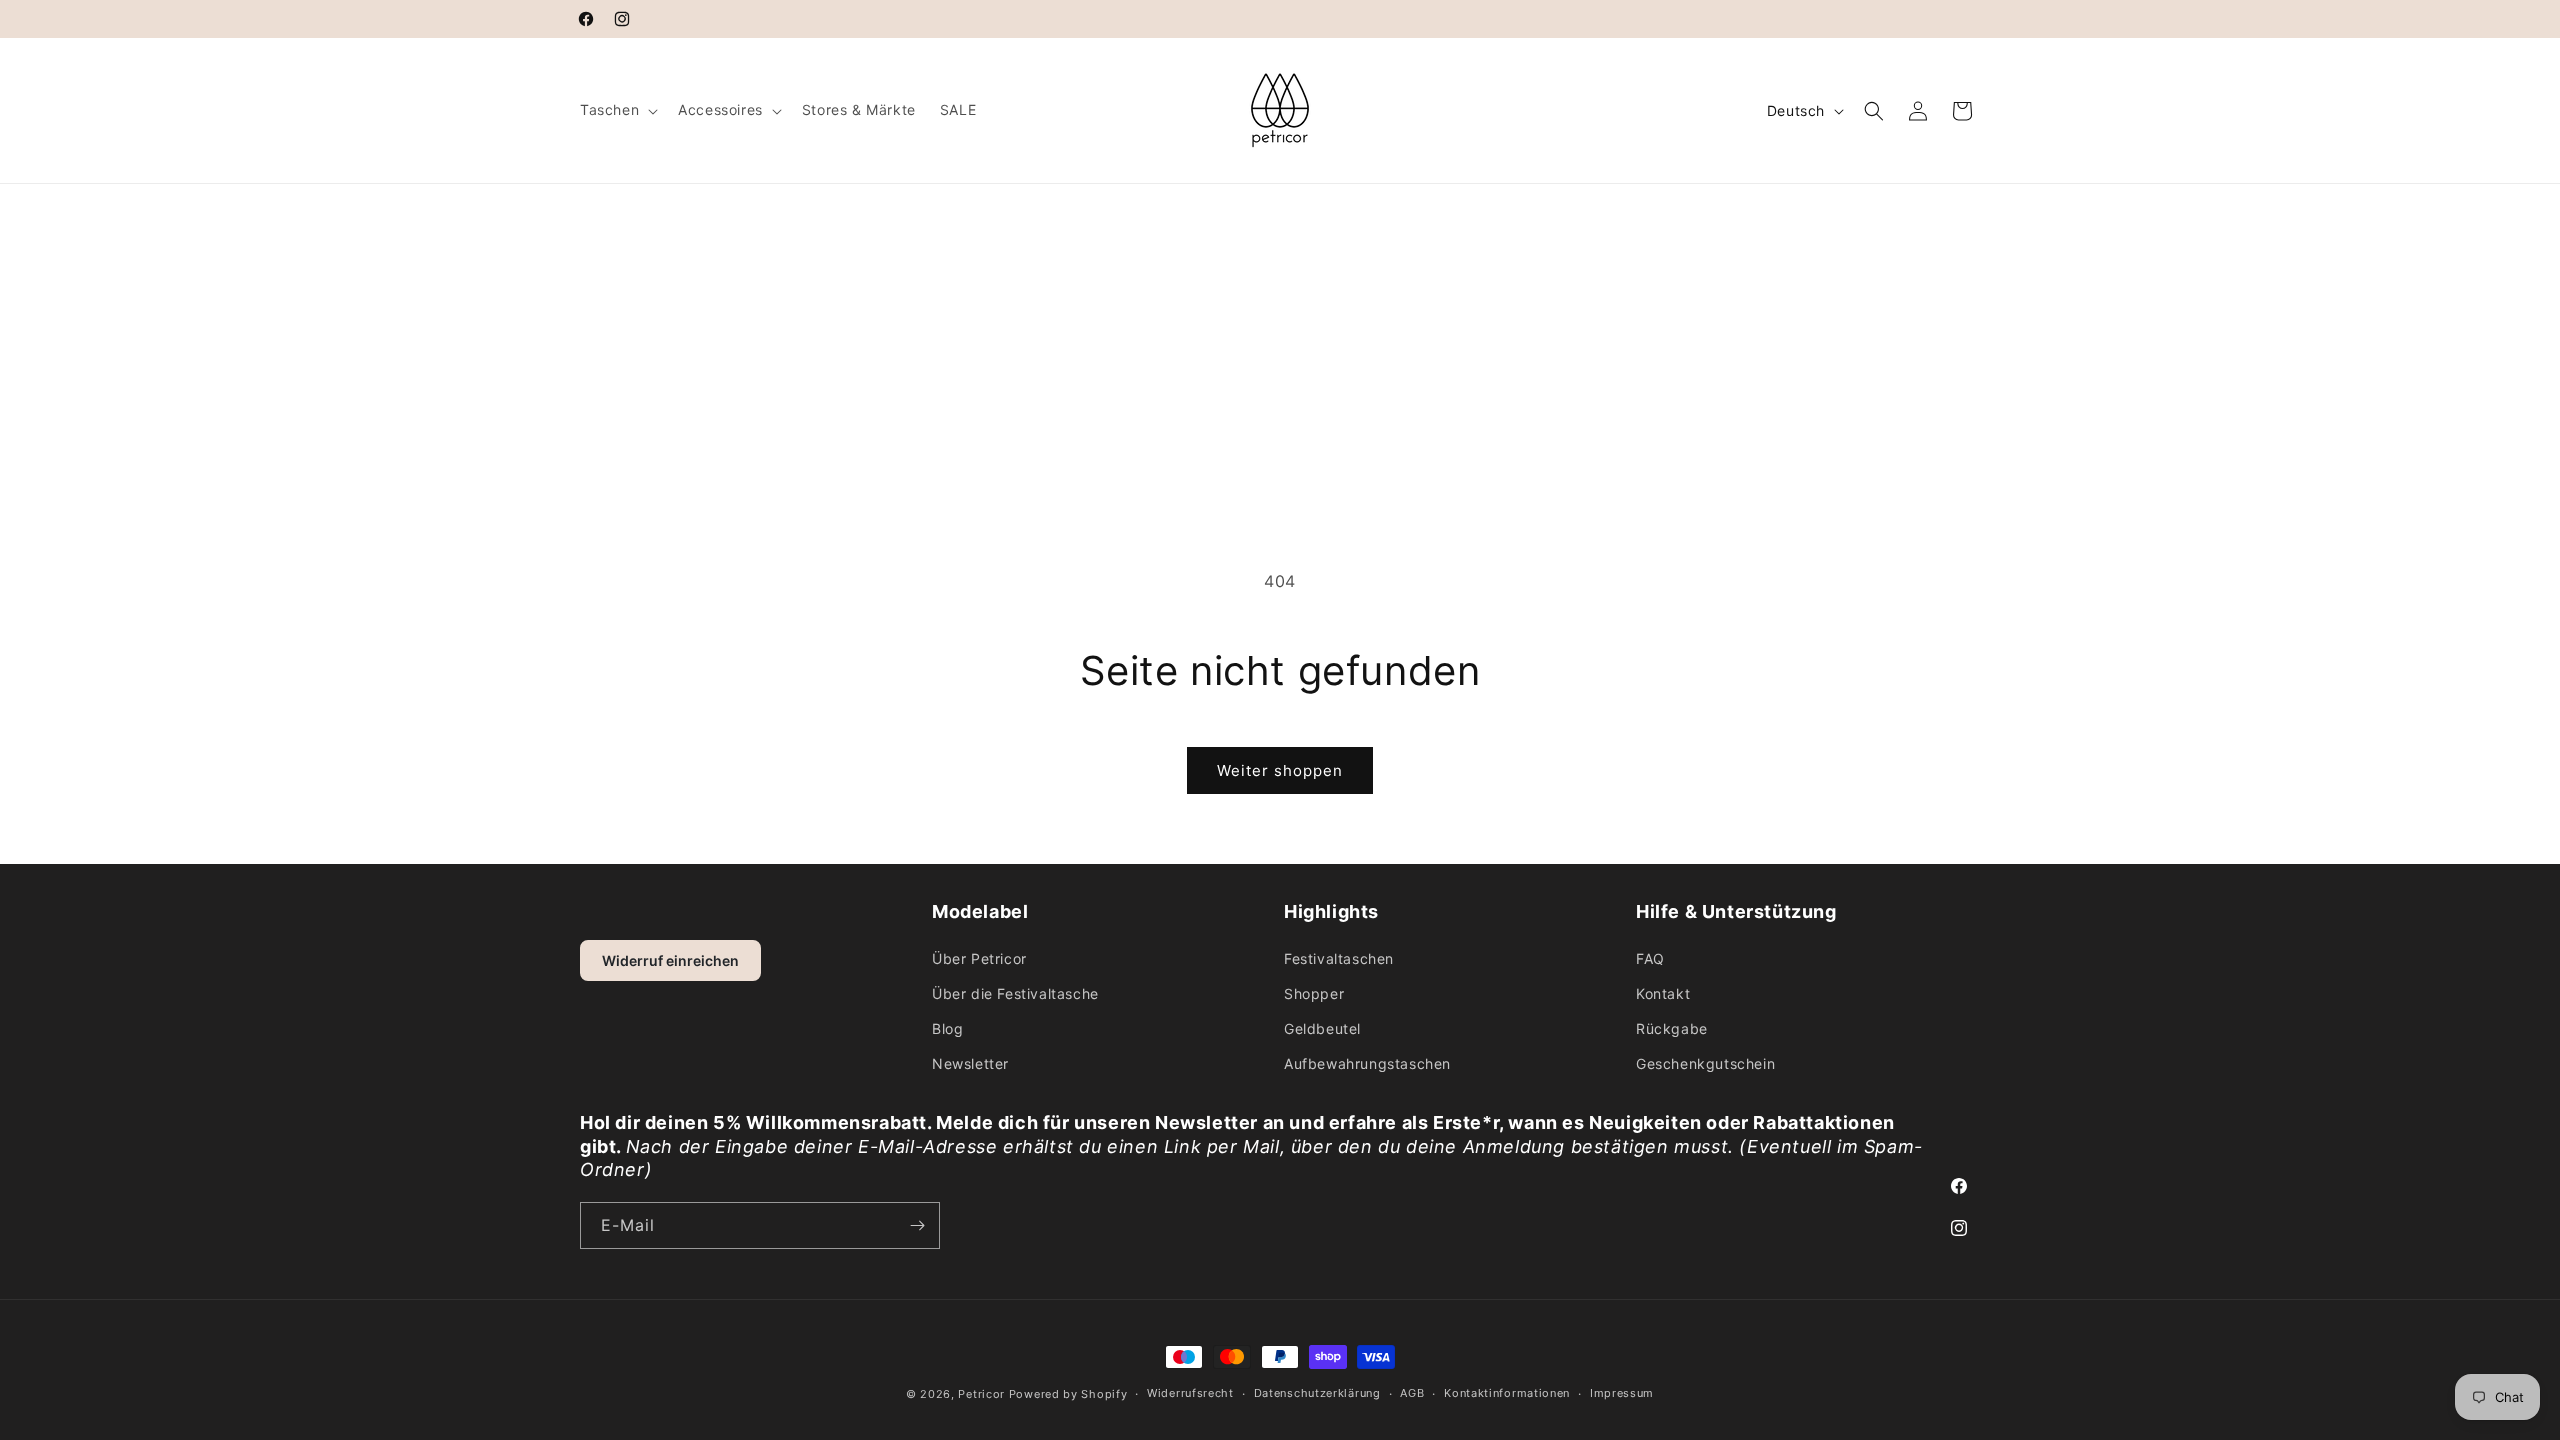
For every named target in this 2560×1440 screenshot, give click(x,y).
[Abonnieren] (917, 1225)
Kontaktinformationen (1507, 1393)
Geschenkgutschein (1705, 1063)
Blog (947, 1028)
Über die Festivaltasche (1015, 993)
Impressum (1622, 1393)
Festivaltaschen (1339, 958)
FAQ (1650, 958)
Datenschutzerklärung (1317, 1393)
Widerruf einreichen (670, 960)
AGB (1412, 1393)
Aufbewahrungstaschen (1367, 1063)
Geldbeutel (1322, 1028)
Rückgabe (1672, 1028)
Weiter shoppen (1280, 770)
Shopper (1314, 993)
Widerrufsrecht (1190, 1393)
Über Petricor (979, 958)
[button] (617, 110)
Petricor (981, 1394)
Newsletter (970, 1063)
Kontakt (1663, 993)
